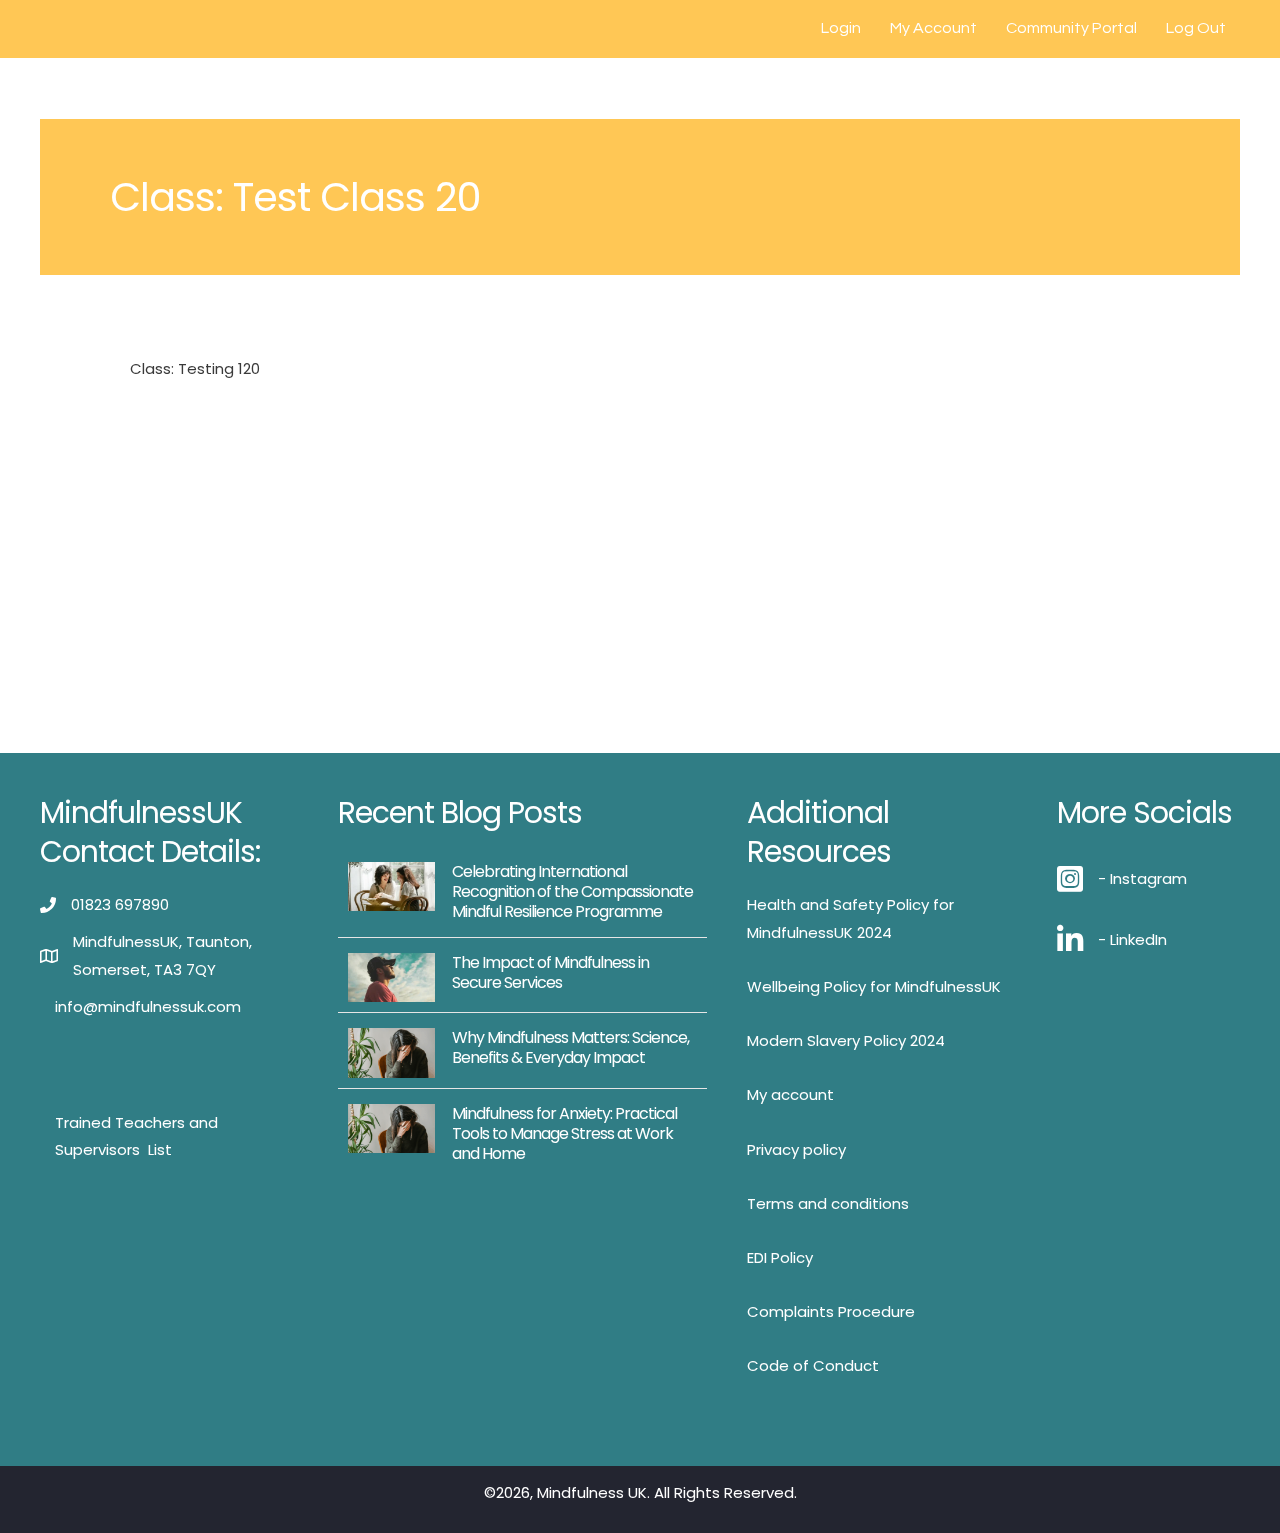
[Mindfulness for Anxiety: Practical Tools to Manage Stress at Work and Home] (391, 1126)
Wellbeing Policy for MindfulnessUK (874, 986)
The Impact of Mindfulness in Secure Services (550, 972)
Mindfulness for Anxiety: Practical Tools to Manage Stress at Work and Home (564, 1133)
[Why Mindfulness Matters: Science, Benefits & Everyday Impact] (391, 1051)
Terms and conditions (828, 1203)
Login (841, 28)
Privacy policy (796, 1149)
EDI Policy (780, 1257)
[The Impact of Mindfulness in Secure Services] (391, 976)
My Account (933, 28)
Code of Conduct (813, 1365)
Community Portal (1071, 28)
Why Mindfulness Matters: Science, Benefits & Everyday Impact (570, 1047)
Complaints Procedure (831, 1311)
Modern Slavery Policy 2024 (846, 1040)
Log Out (1196, 28)
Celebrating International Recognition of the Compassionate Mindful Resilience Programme (572, 891)
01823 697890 (120, 904)
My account (790, 1094)
